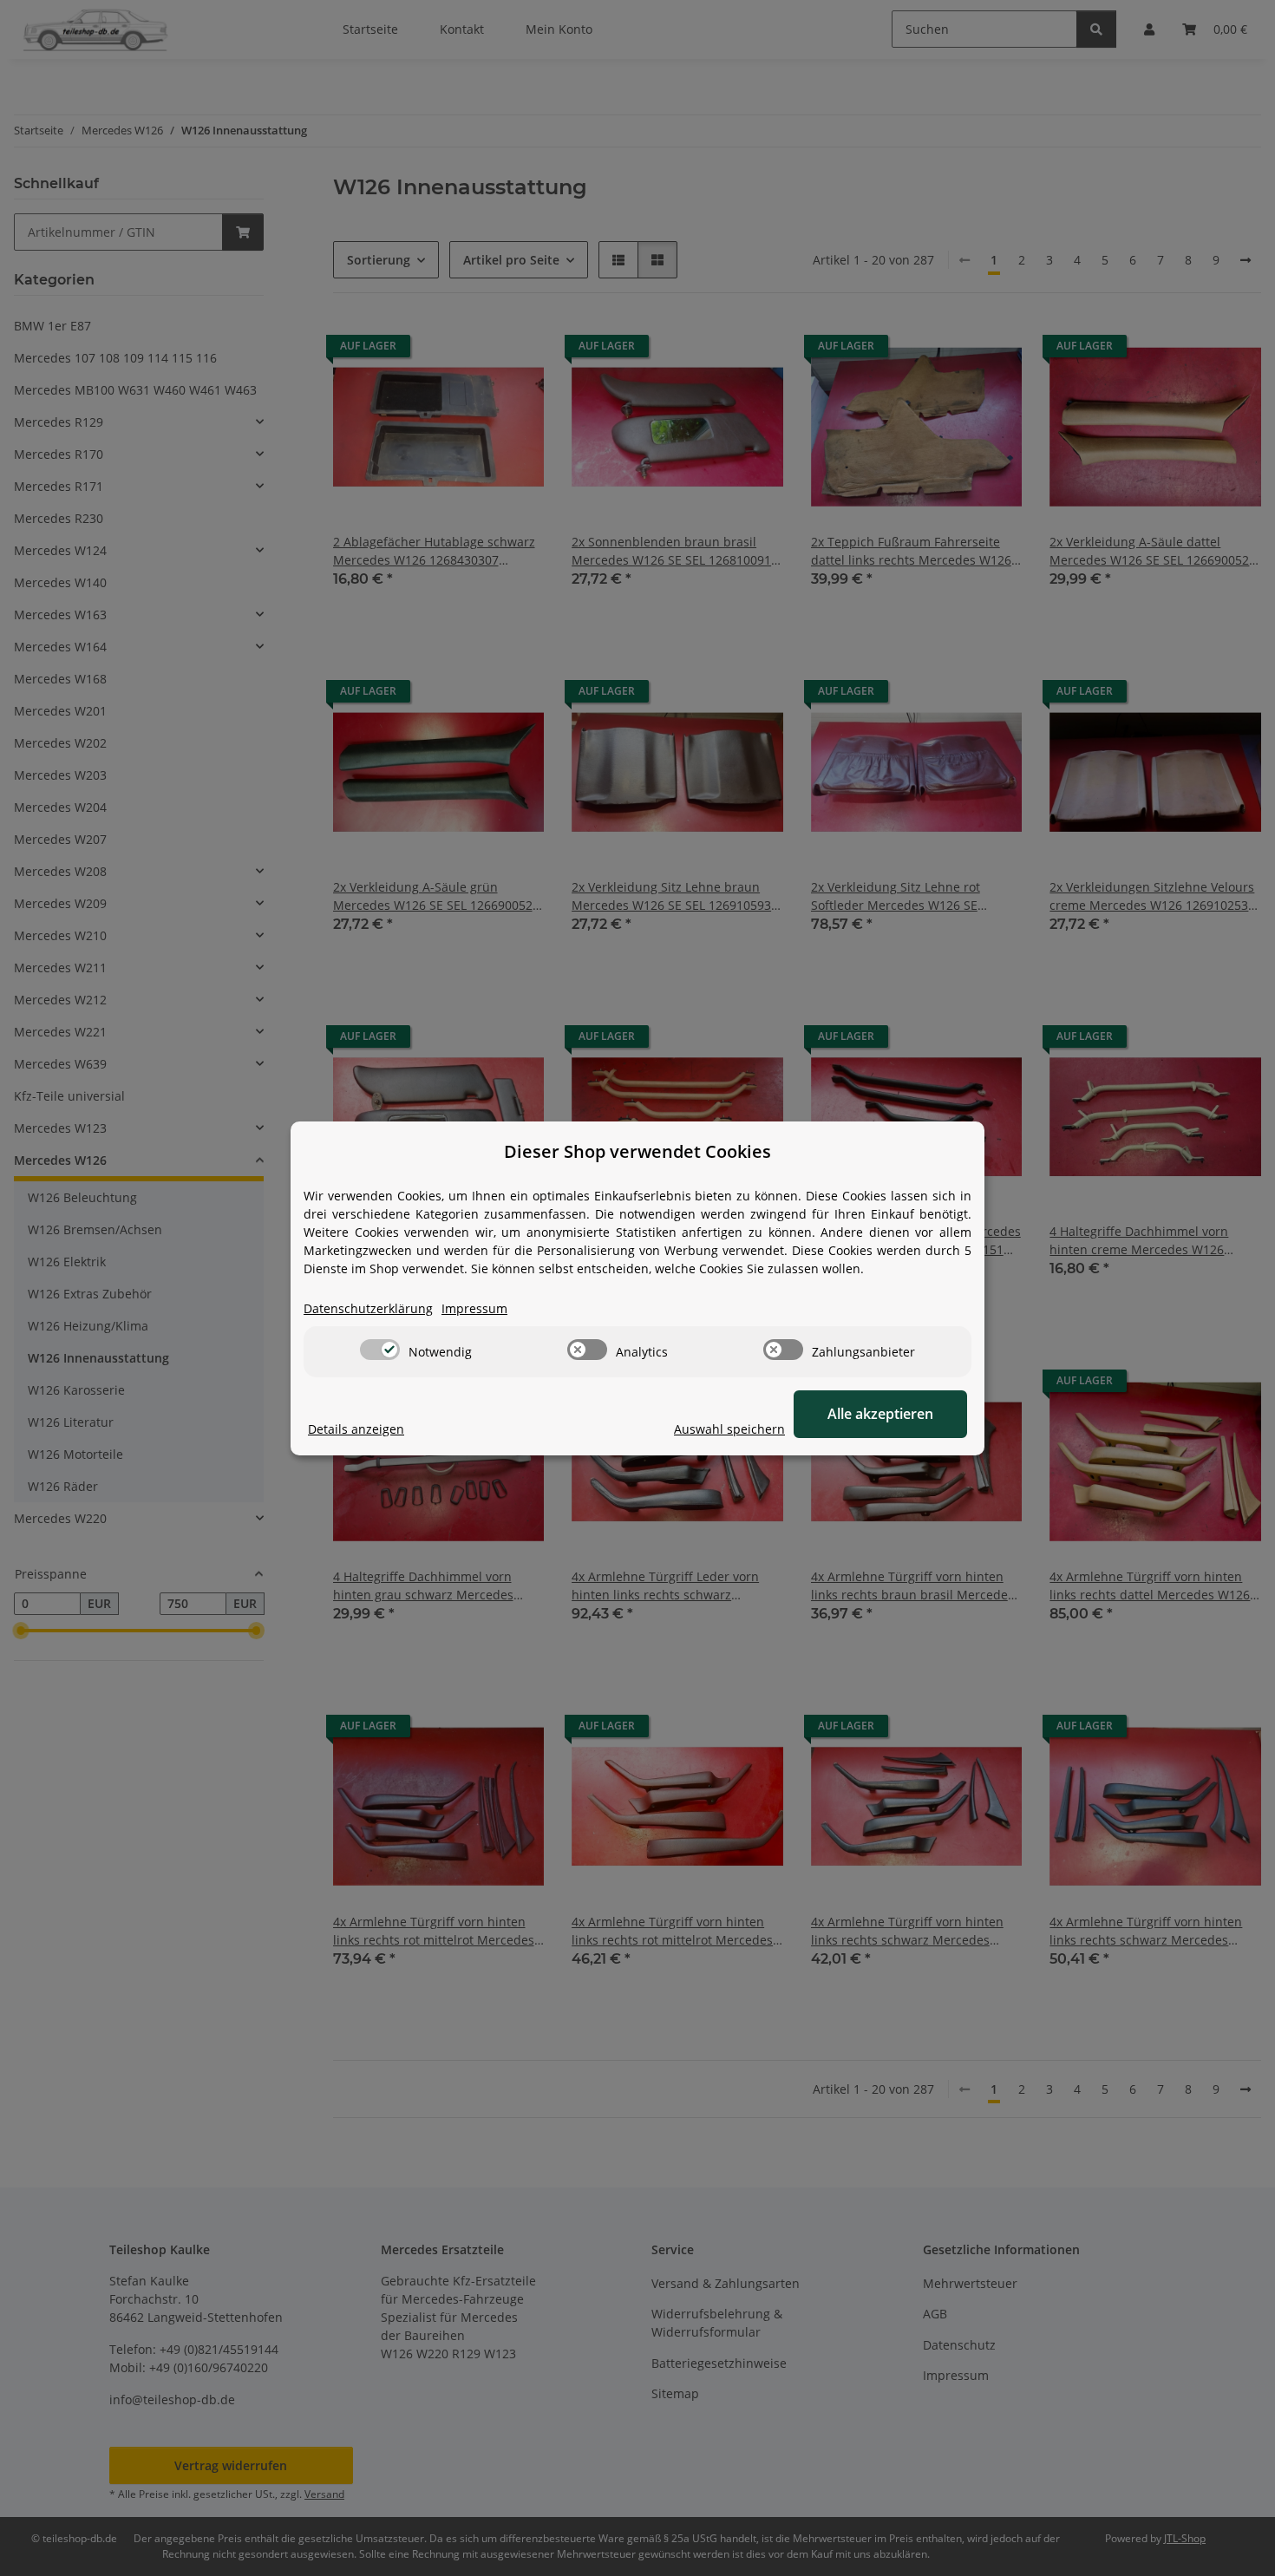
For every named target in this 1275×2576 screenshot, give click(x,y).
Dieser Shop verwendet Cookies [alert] (637, 1151)
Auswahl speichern (729, 1429)
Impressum (474, 1308)
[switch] (380, 1350)
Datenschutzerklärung (368, 1308)
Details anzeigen (356, 1429)
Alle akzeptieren (880, 1414)
